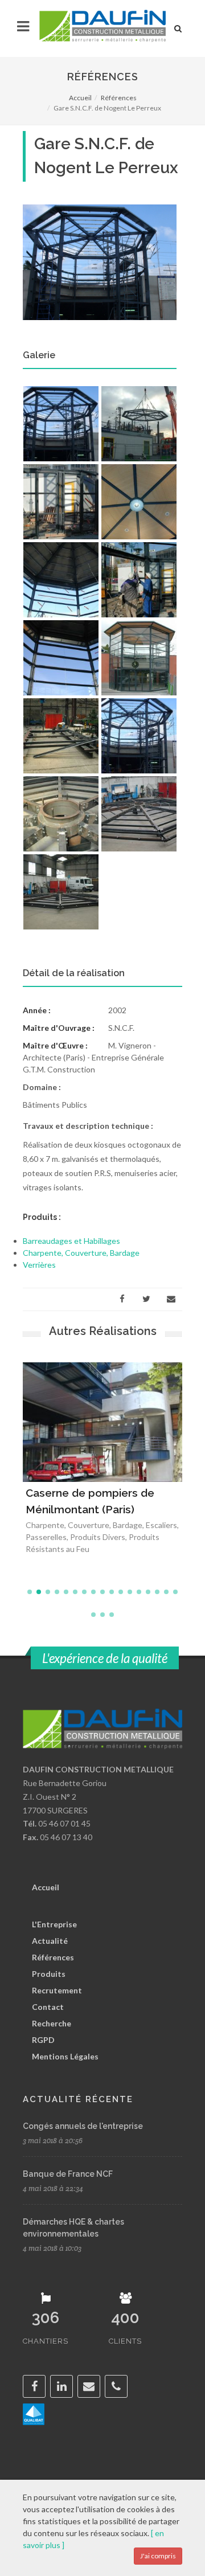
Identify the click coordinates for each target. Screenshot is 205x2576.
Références (119, 98)
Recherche (52, 2023)
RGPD (43, 2040)
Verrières (39, 1265)
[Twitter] (146, 1299)
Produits (49, 1974)
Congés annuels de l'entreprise (83, 2126)
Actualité (50, 1941)
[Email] (171, 1299)
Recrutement (57, 1990)
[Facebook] (122, 1299)
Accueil (80, 98)
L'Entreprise (54, 1924)
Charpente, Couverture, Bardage (81, 1253)
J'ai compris (158, 2556)
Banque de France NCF (68, 2174)
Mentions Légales (65, 2056)
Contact (48, 2007)
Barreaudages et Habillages (71, 1241)
